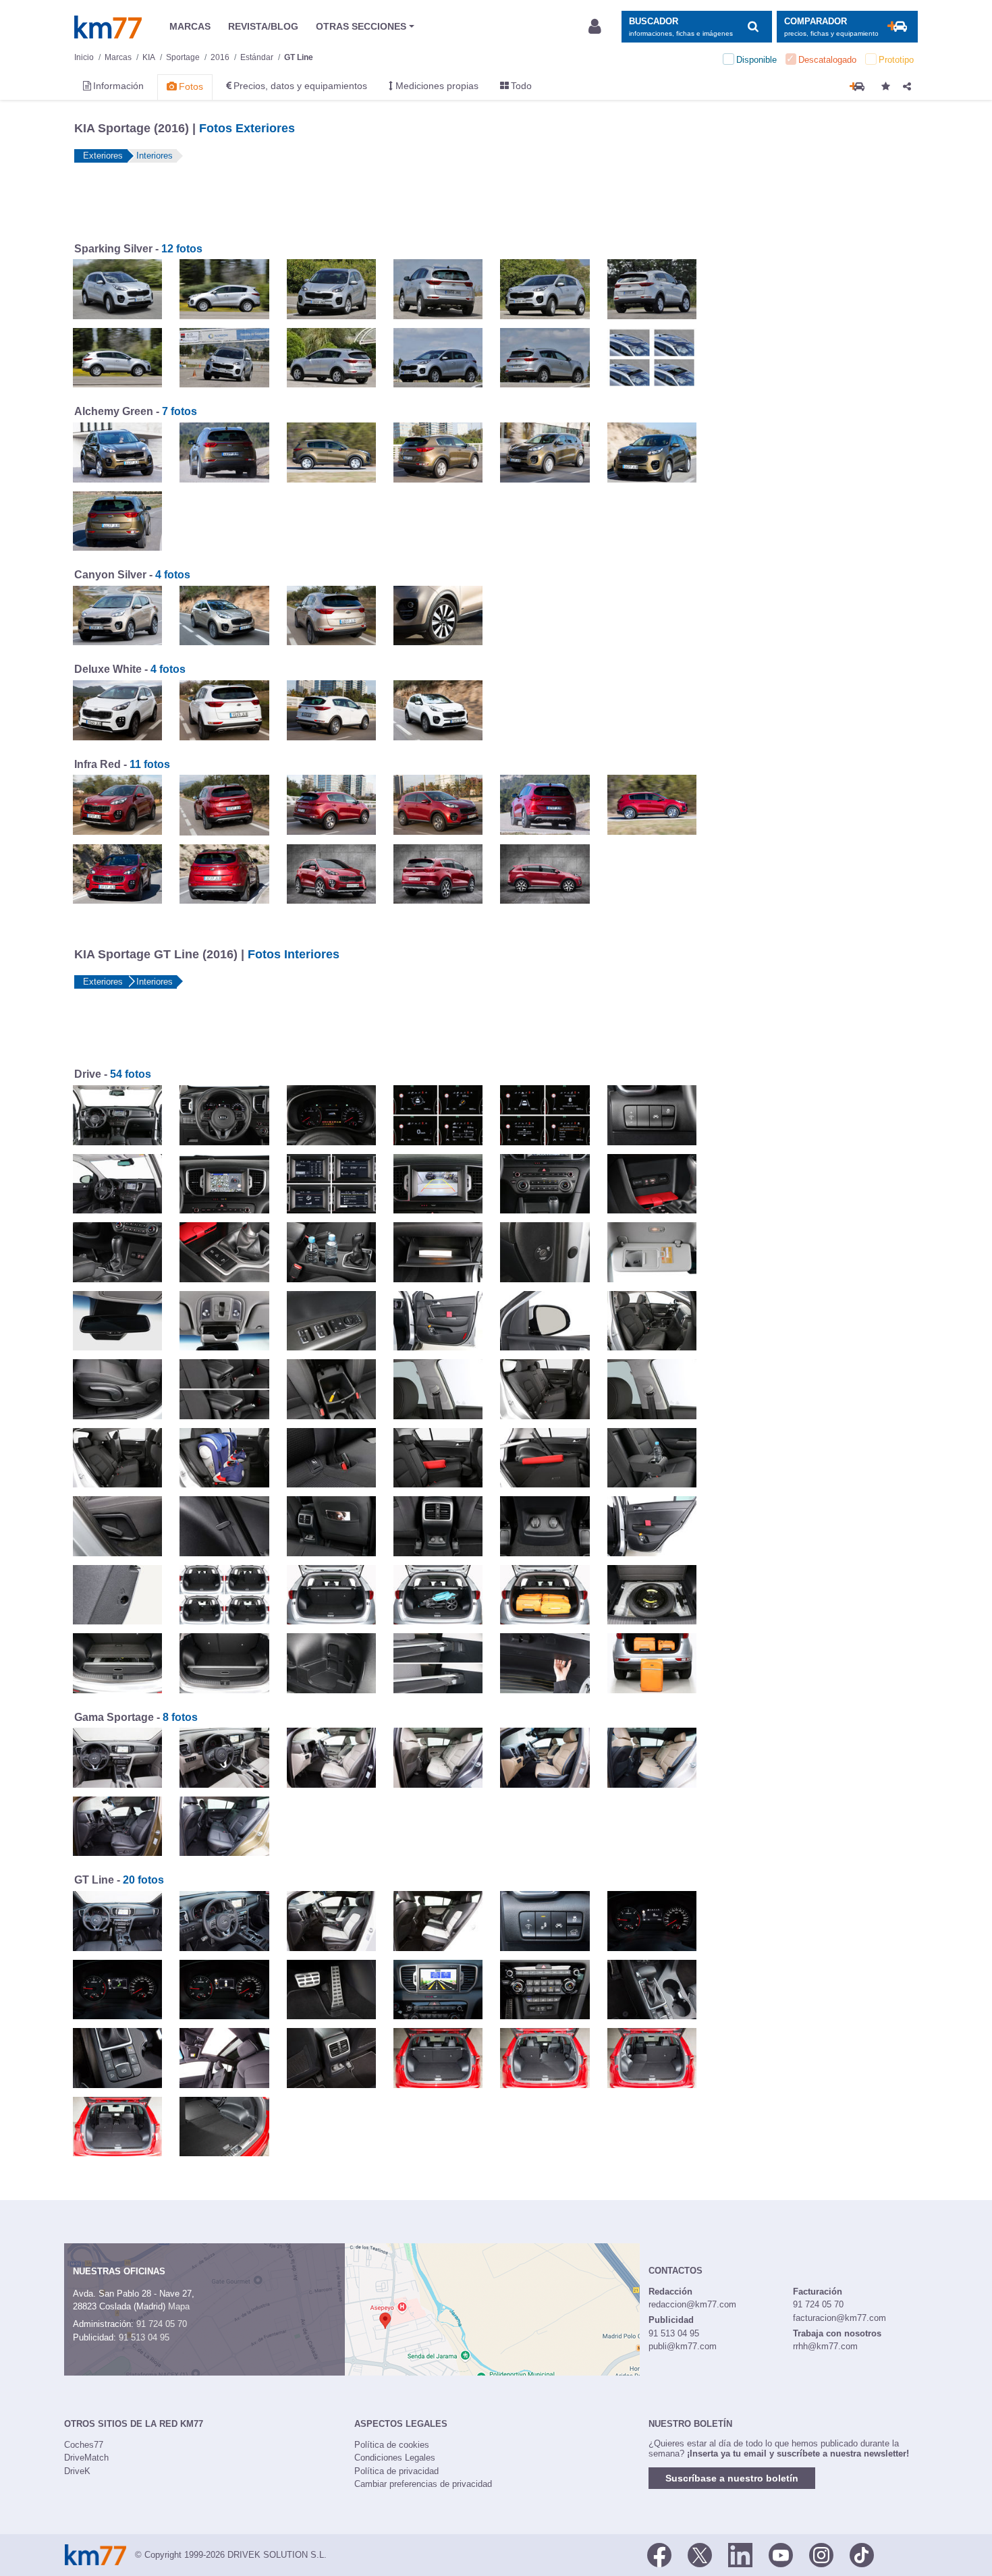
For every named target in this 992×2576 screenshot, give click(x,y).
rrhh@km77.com (825, 2346)
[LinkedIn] (740, 2554)
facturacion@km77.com (839, 2318)
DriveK (77, 2471)
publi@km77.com (683, 2346)
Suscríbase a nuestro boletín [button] (732, 2478)
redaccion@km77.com (692, 2304)
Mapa (179, 2306)
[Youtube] (781, 2554)
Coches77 (84, 2445)
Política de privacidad (396, 2471)
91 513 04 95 (144, 2337)
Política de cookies (392, 2445)
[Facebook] (659, 2554)
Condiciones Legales (395, 2458)
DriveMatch (86, 2458)
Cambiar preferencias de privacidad (423, 2484)
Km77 (108, 27)
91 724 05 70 (162, 2324)
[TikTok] (862, 2554)
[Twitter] (700, 2554)
